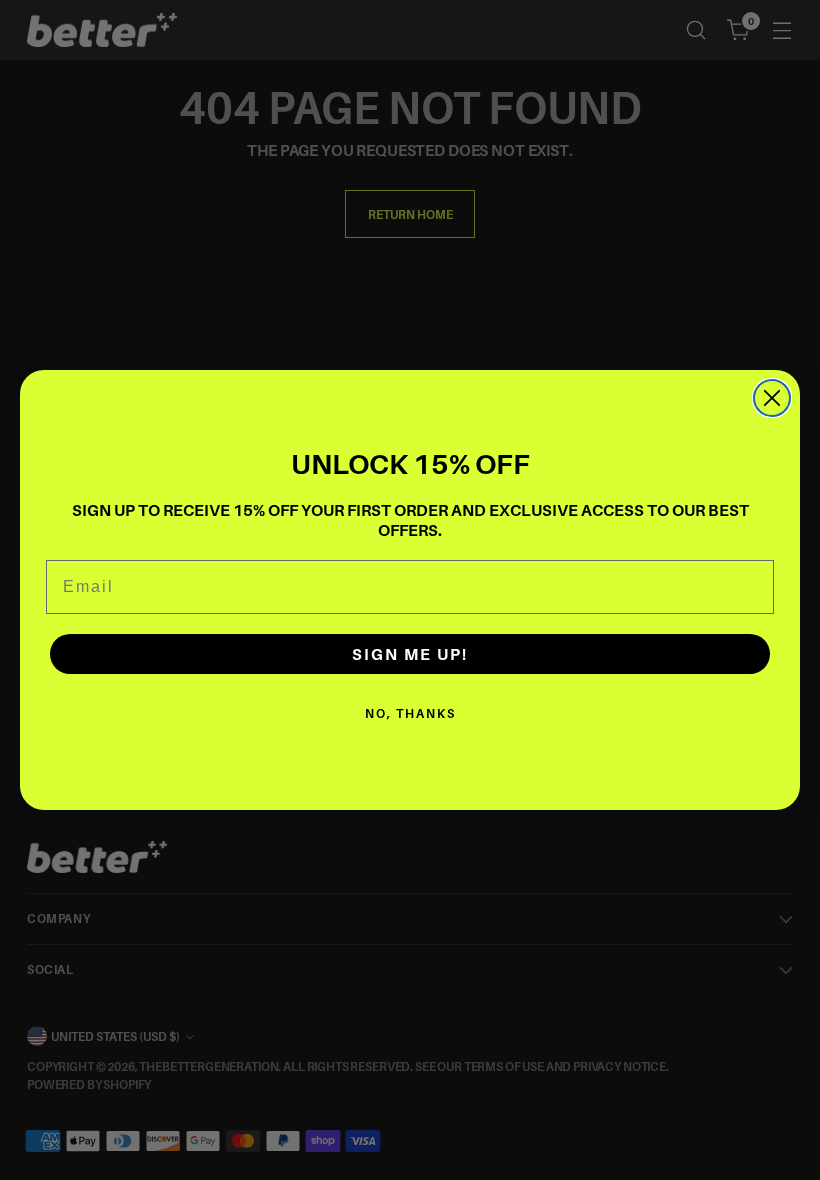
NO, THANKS (410, 713)
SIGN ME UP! (410, 654)
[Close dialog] (772, 398)
